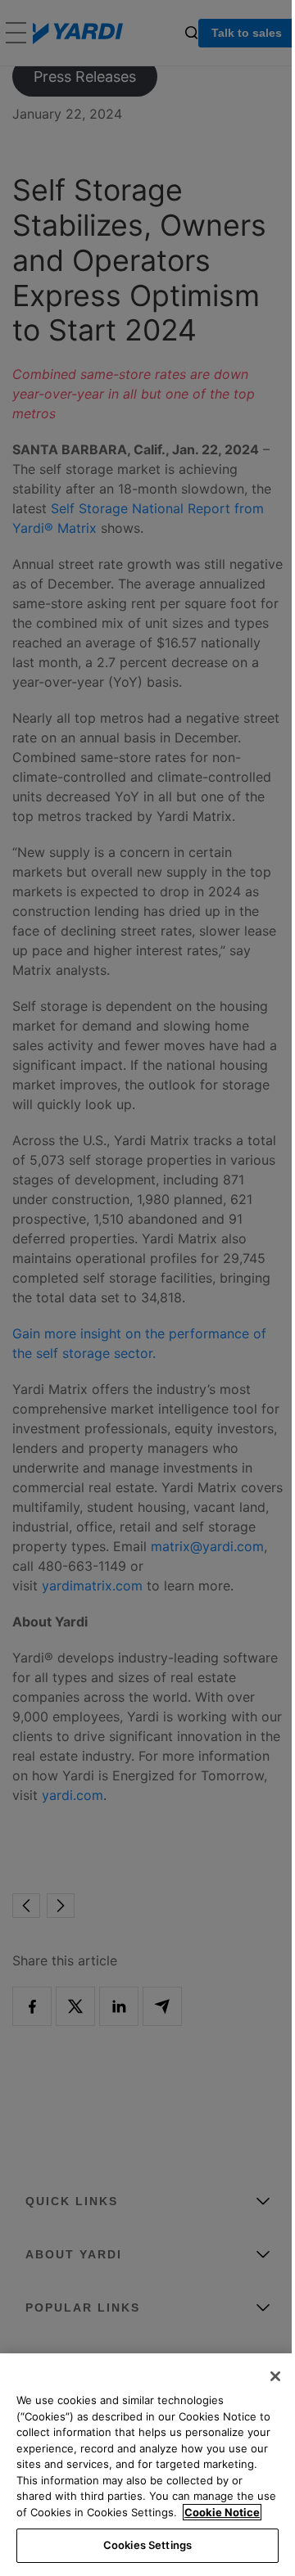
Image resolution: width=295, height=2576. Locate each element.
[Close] (275, 2376)
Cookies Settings (147, 2545)
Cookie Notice (222, 2512)
